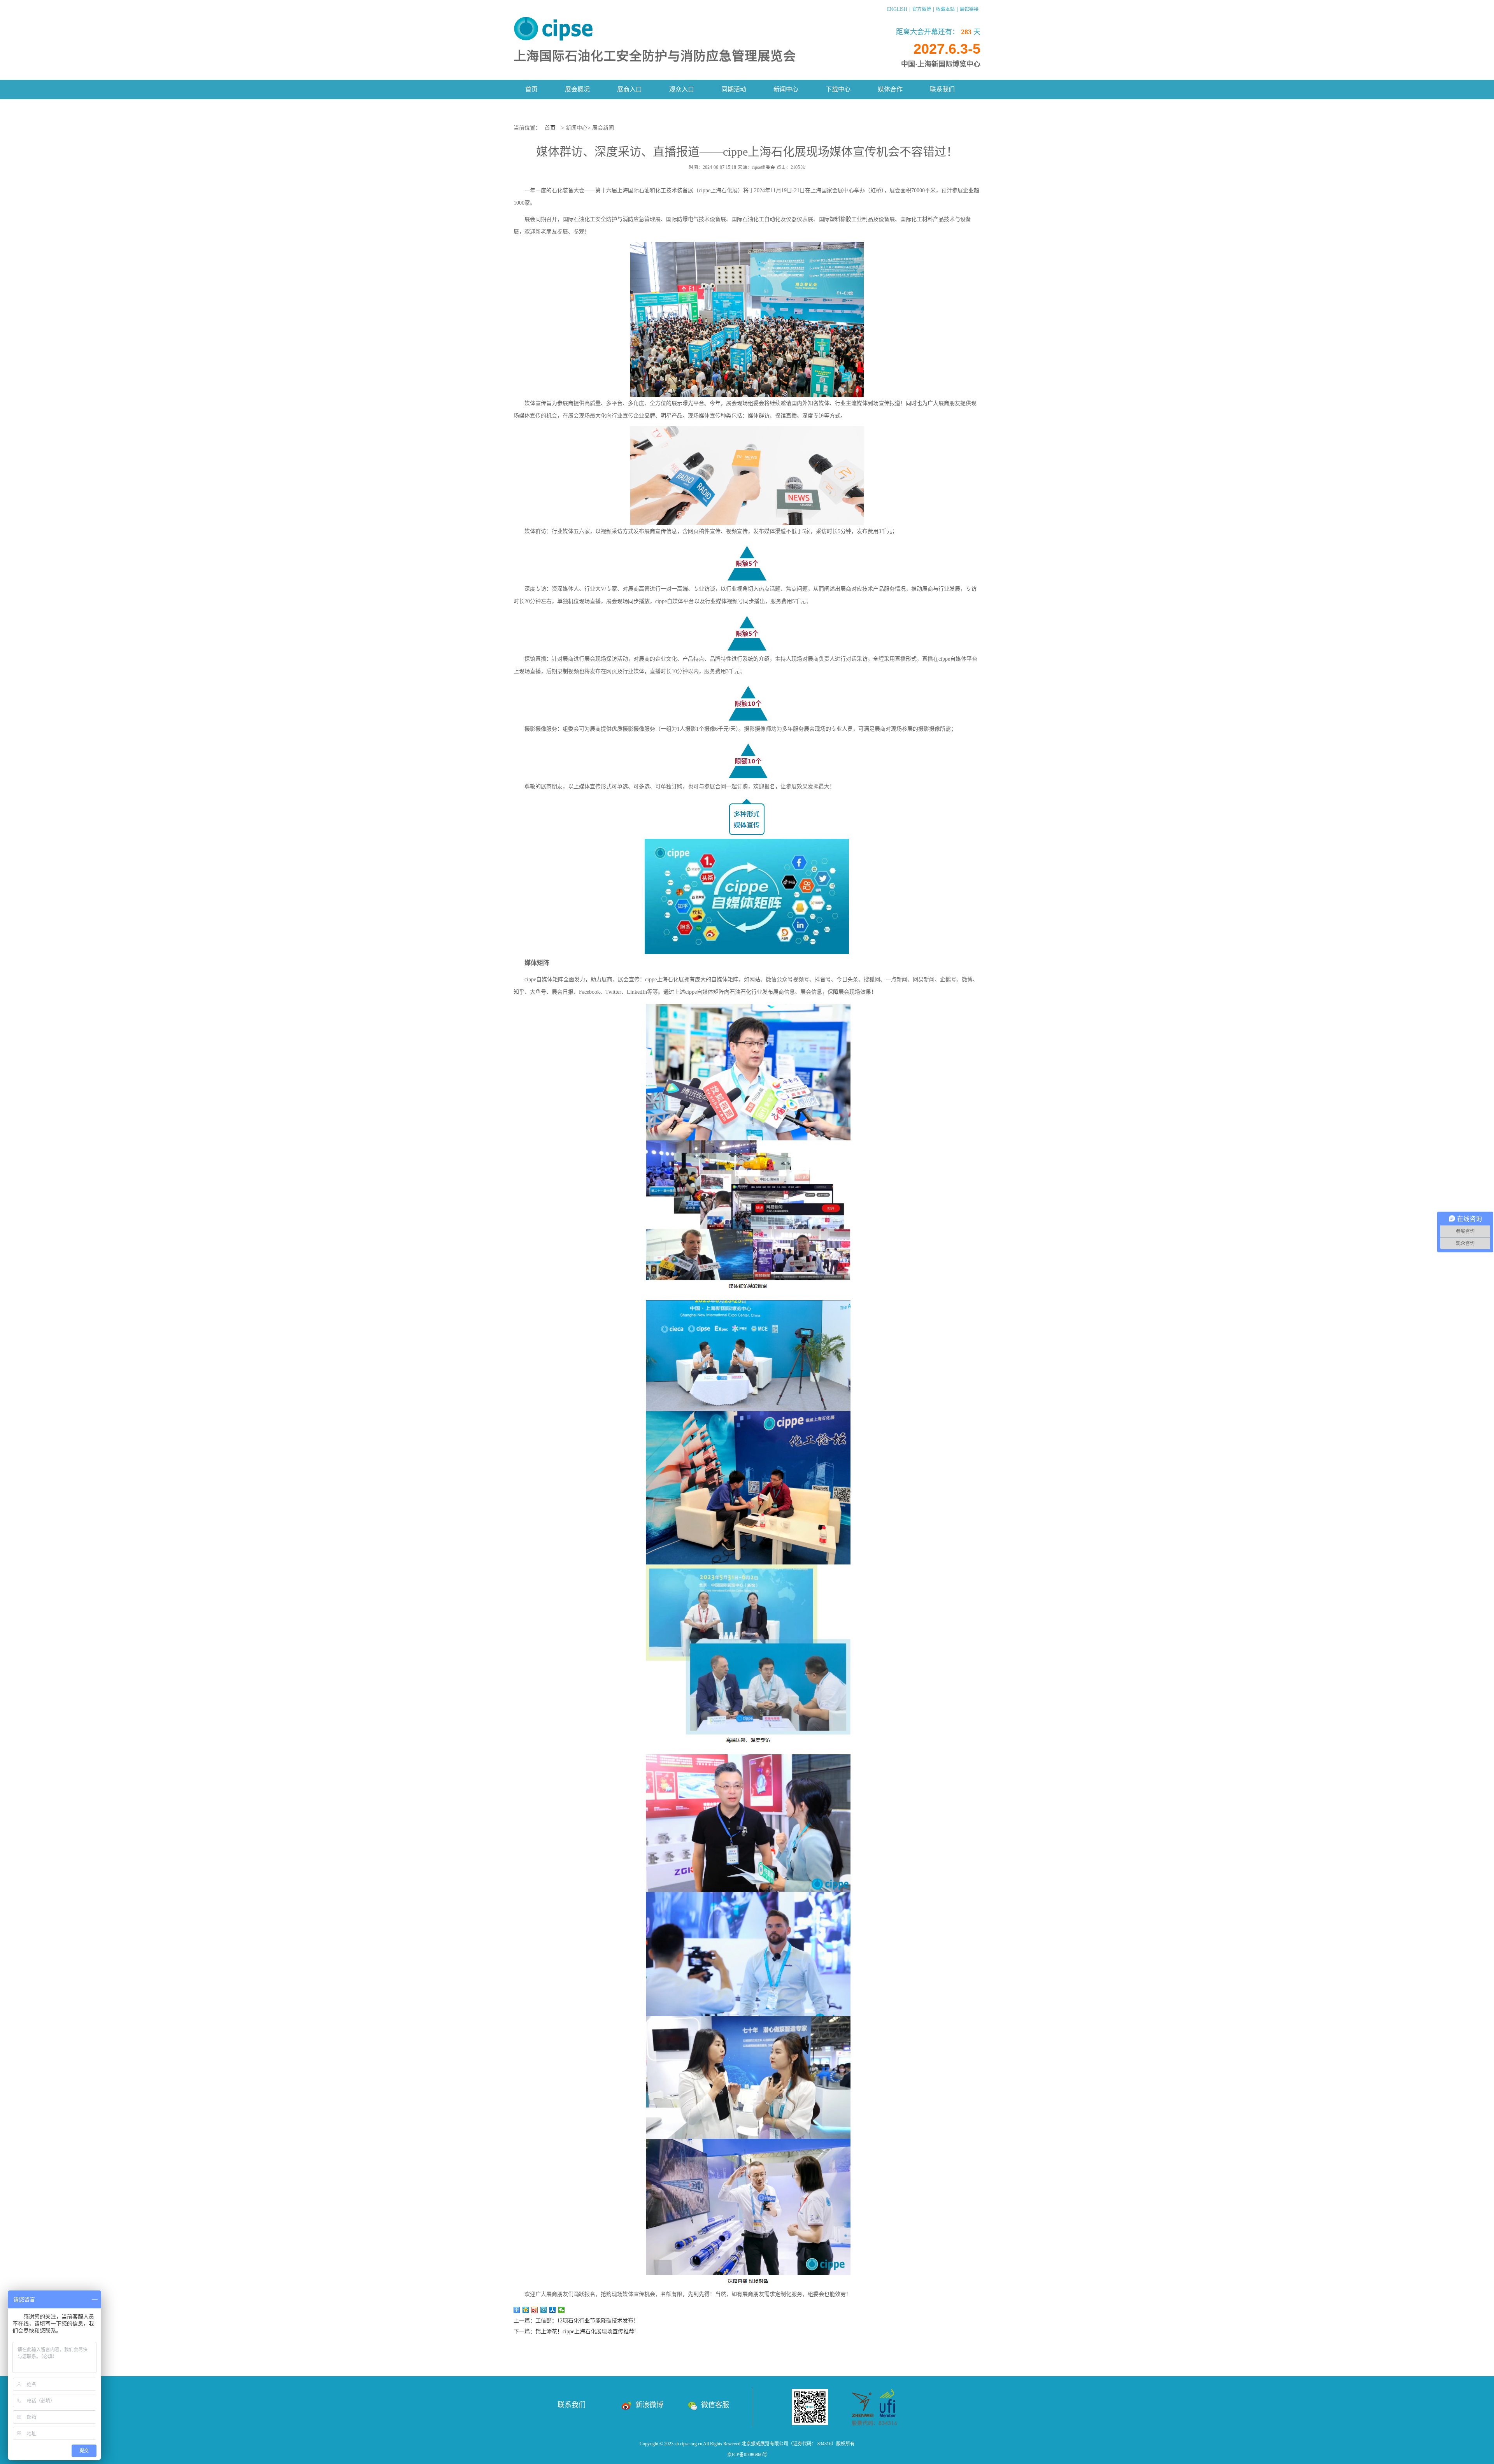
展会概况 (577, 89)
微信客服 (715, 2405)
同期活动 (734, 89)
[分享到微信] (562, 2310)
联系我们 (942, 89)
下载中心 (838, 89)
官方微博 (922, 9)
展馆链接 (969, 9)
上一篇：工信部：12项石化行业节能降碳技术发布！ (576, 2321)
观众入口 (682, 89)
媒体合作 (890, 89)
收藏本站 (945, 9)
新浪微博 (649, 2405)
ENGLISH (897, 9)
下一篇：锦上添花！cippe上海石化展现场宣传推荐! (575, 2332)
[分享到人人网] (553, 2310)
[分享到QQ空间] (526, 2310)
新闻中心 (786, 89)
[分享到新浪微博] (535, 2310)
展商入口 (630, 89)
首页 (531, 89)
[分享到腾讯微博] (544, 2310)
